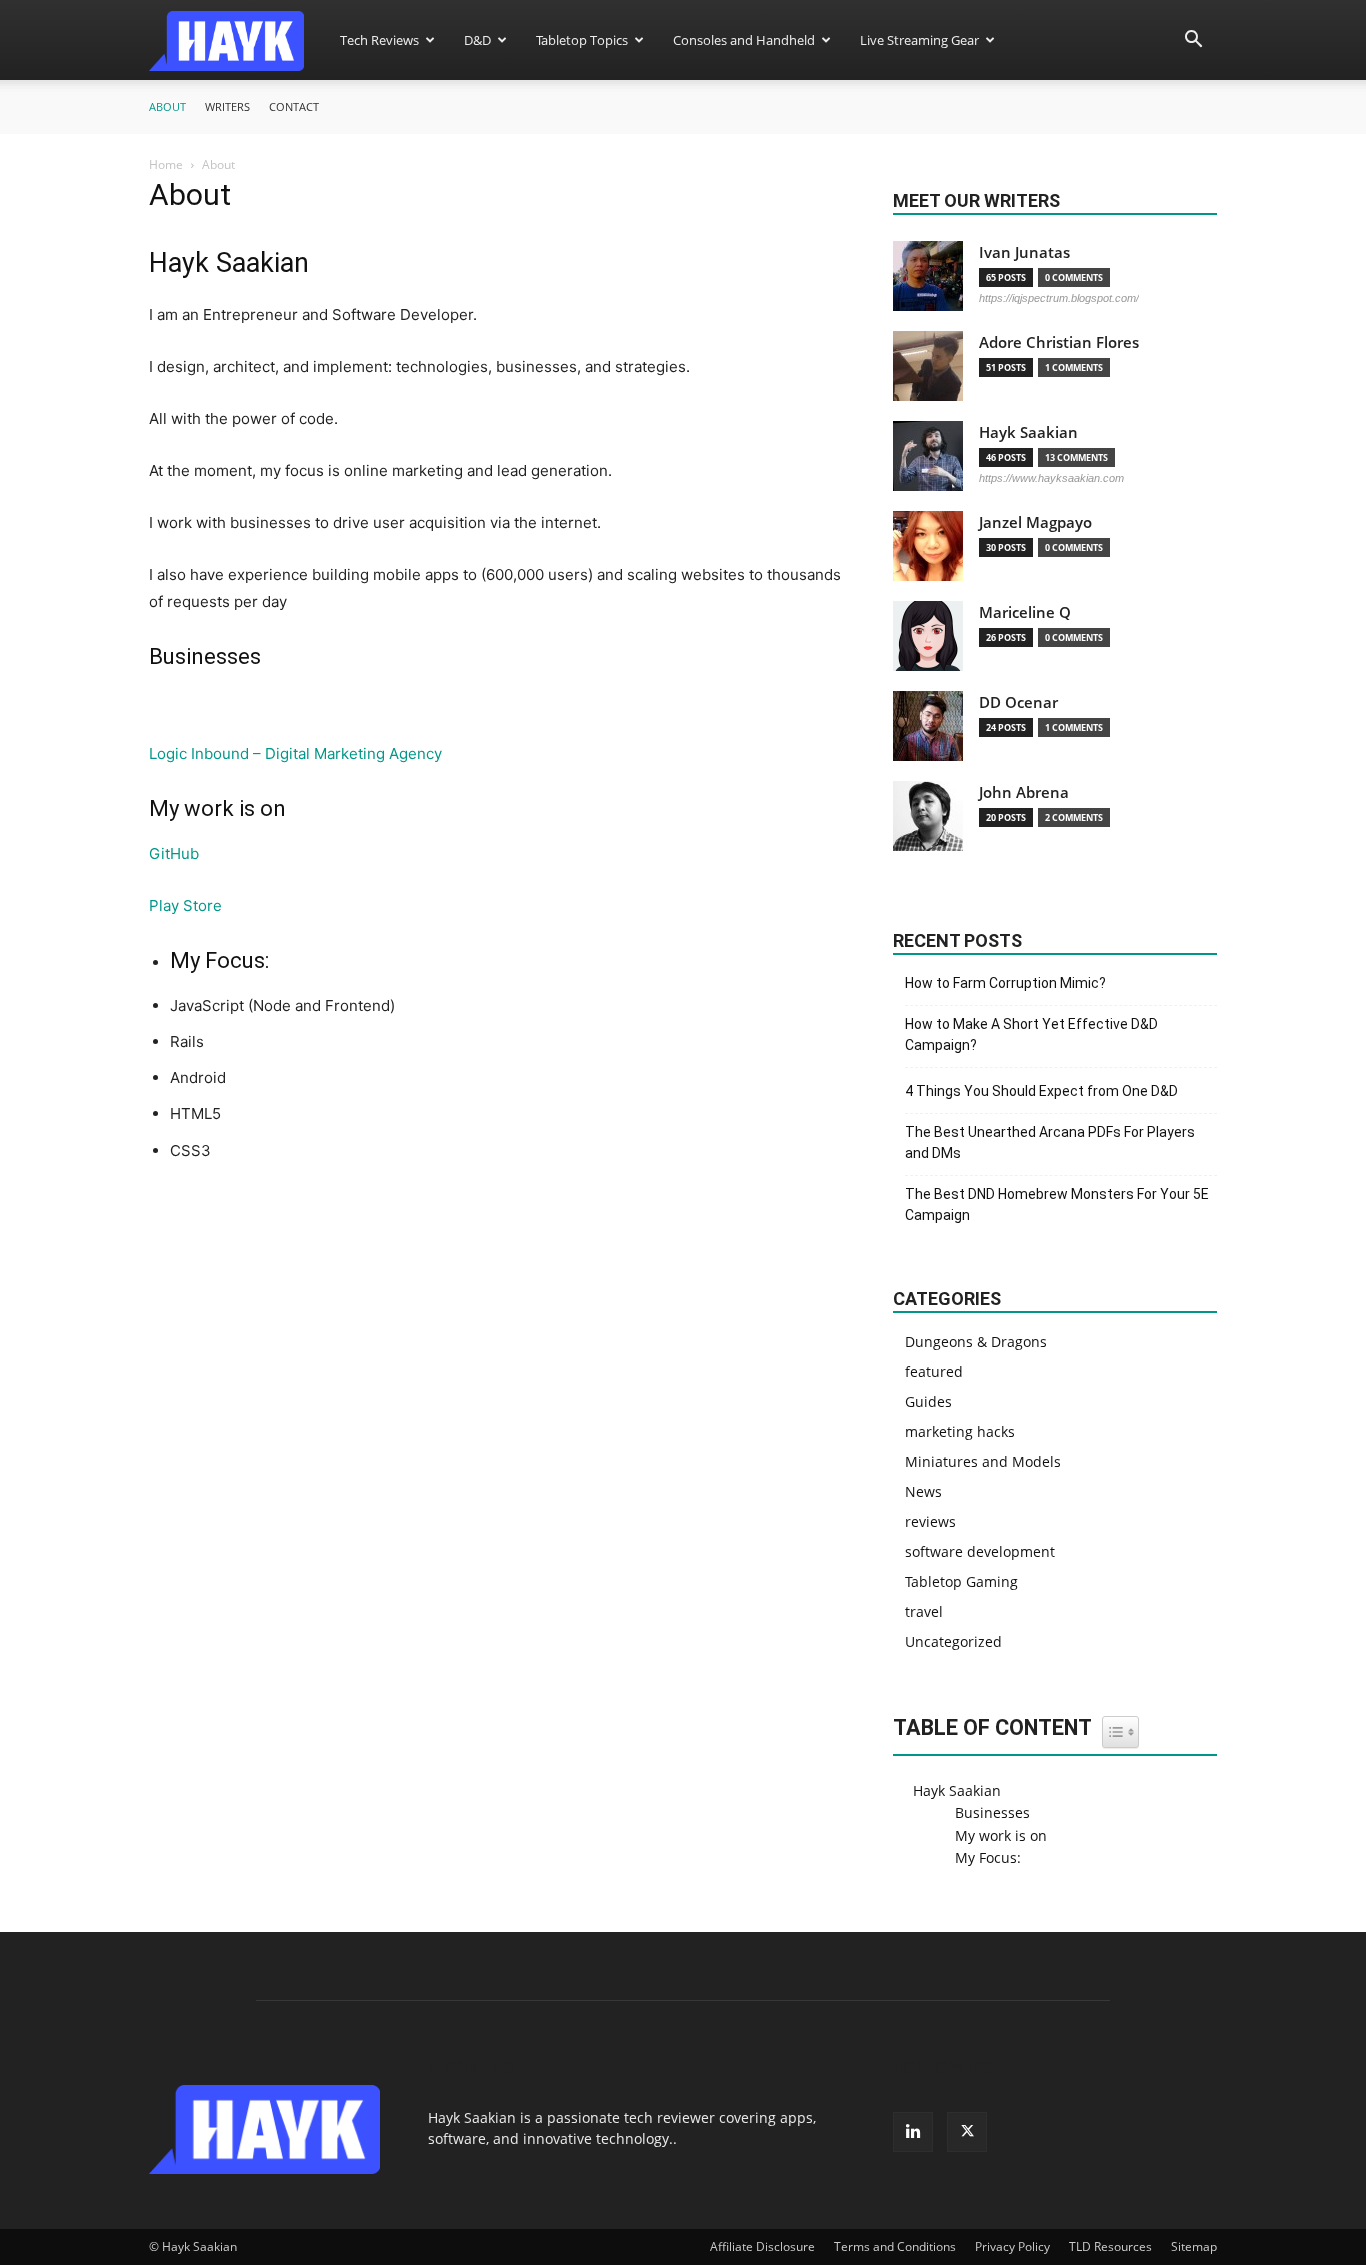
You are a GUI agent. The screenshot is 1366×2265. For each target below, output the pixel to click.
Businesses (992, 1812)
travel (924, 1611)
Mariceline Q (1025, 612)
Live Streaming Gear (919, 40)
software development (980, 1551)
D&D (477, 40)
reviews (930, 1521)
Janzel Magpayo (1035, 522)
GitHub (174, 853)
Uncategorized (953, 1641)
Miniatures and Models (983, 1461)
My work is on (1001, 1835)
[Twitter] (967, 2132)
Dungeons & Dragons (976, 1341)
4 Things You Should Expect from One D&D (1041, 1091)
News (923, 1491)
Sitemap (1194, 2246)
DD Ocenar (1018, 702)
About (167, 106)
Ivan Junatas (1024, 252)
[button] (1193, 41)
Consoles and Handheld (744, 40)
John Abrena (1024, 792)
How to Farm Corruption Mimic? (1005, 983)
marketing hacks (960, 1431)
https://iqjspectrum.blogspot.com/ (1059, 298)
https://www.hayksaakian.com (1051, 478)
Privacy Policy (1012, 2246)
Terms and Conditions (895, 2246)
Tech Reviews (379, 40)
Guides (928, 1401)
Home (166, 164)
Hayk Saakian (1028, 432)
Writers (227, 106)
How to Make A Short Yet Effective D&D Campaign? (1031, 1034)
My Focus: (988, 1857)
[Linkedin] (913, 2132)
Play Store (185, 905)
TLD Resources (1110, 2246)
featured (934, 1371)
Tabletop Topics (582, 40)
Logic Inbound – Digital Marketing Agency (295, 753)
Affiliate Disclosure (762, 2246)
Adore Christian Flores (1059, 342)
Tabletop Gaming (961, 1581)
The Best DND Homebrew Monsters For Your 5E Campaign (1057, 1204)
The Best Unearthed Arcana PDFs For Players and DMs (1050, 1142)
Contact (294, 106)
